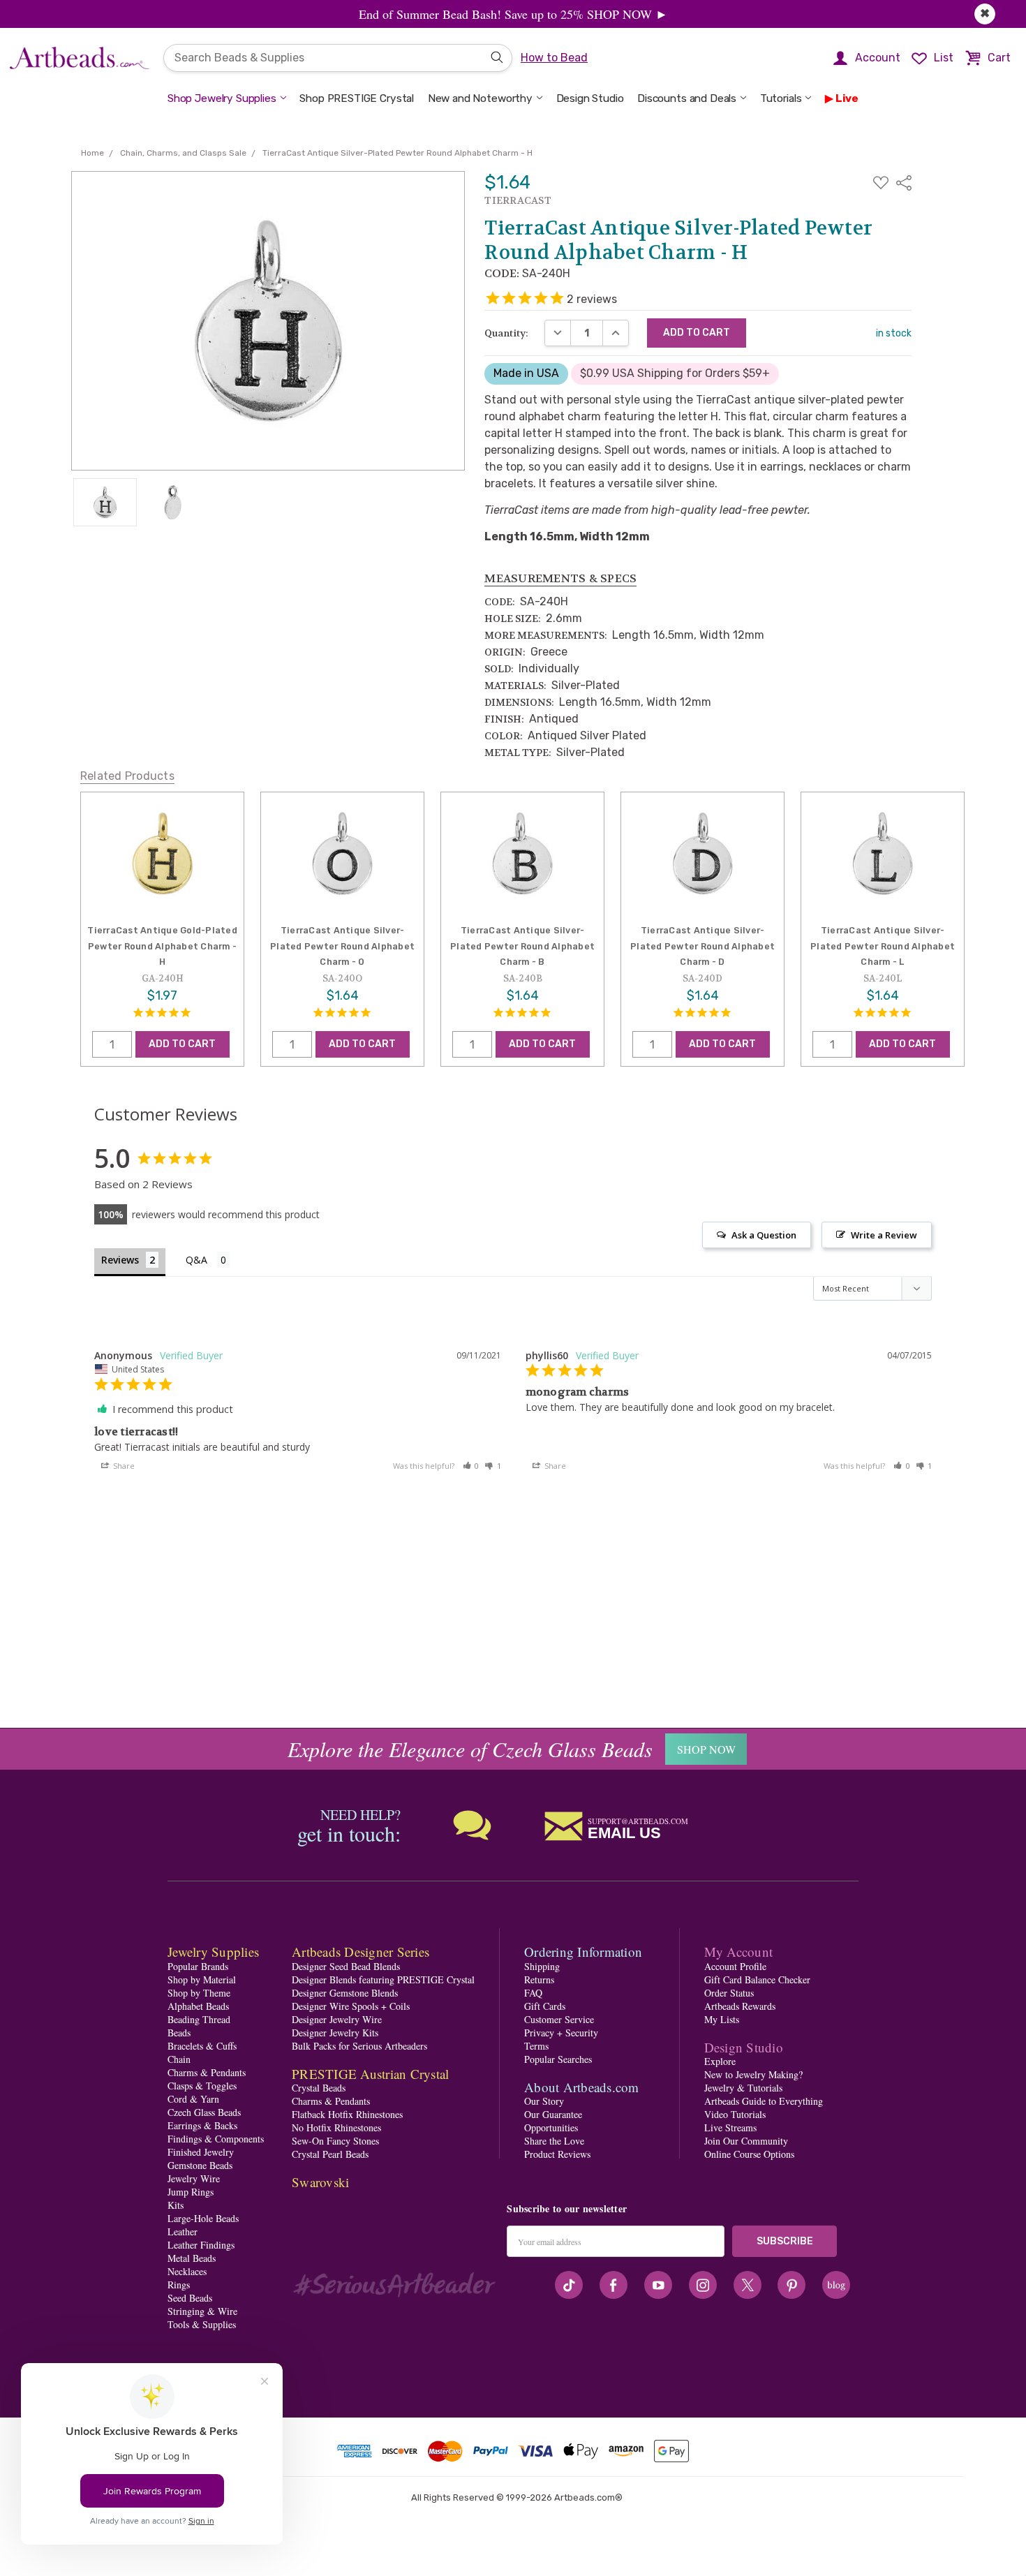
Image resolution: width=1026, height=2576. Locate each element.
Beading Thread (199, 2019)
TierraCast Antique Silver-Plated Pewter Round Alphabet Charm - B (522, 946)
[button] (471, 1466)
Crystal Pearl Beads (330, 2154)
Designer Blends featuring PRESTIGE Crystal (383, 1979)
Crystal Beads (319, 2088)
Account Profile (735, 1966)
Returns (539, 1979)
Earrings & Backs (202, 2125)
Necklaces (187, 2271)
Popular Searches (558, 2059)
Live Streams (730, 2127)
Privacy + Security (561, 2033)
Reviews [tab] (120, 1260)
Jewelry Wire (194, 2178)
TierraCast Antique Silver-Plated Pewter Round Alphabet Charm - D (702, 946)
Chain (179, 2059)
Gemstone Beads (200, 2165)
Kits (176, 2205)
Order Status (729, 1993)
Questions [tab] (208, 1261)
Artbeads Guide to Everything (764, 2101)
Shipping (542, 1966)
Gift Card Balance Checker (757, 1979)
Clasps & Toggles (202, 2086)
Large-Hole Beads (203, 2218)
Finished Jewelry (201, 2152)
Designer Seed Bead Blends (346, 1966)
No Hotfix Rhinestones (336, 2127)
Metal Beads (192, 2258)
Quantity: (506, 333)
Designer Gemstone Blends (345, 1993)
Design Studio (590, 98)
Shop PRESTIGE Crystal (357, 98)
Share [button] (123, 1466)
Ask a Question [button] (764, 1235)
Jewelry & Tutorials (743, 2088)
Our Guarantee (553, 2114)
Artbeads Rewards (740, 2006)
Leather (183, 2231)
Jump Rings (191, 2192)
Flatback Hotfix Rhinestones (347, 2114)
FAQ (533, 1993)
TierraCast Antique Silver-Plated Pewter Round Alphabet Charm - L (883, 946)
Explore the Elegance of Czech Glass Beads (470, 1749)
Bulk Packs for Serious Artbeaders (359, 2046)
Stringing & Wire (202, 2311)
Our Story (544, 2101)
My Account (739, 1952)
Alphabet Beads (198, 2006)
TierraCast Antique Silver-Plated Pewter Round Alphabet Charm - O (342, 946)
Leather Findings (201, 2245)
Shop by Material (202, 1979)
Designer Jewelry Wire (337, 2019)
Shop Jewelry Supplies (222, 98)
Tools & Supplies (202, 2324)
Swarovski (320, 2182)
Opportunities (551, 2127)
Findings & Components (216, 2139)
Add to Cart (182, 1044)
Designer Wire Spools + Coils (351, 2006)
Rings (179, 2285)
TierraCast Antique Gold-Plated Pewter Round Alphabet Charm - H (162, 946)
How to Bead (554, 58)
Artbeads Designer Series (360, 1952)
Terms (536, 2046)
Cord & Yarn (193, 2099)
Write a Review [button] (884, 1235)
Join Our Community (746, 2141)
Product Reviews (557, 2154)
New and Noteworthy (480, 98)
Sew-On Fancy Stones (335, 2141)
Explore (720, 2061)
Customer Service (559, 2019)
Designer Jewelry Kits (335, 2033)
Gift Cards (545, 2006)
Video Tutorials (735, 2114)
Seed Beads (190, 2298)
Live (847, 98)
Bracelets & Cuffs (202, 2046)
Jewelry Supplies (213, 1952)
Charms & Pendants (207, 2072)
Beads (179, 2033)
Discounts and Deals (687, 98)
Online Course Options (749, 2154)
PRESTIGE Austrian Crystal (370, 2074)
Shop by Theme (199, 1993)
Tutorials (781, 98)
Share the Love (554, 2141)
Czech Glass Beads (204, 2112)
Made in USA (526, 373)
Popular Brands (198, 1966)
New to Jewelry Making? (753, 2074)
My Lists (722, 2019)
